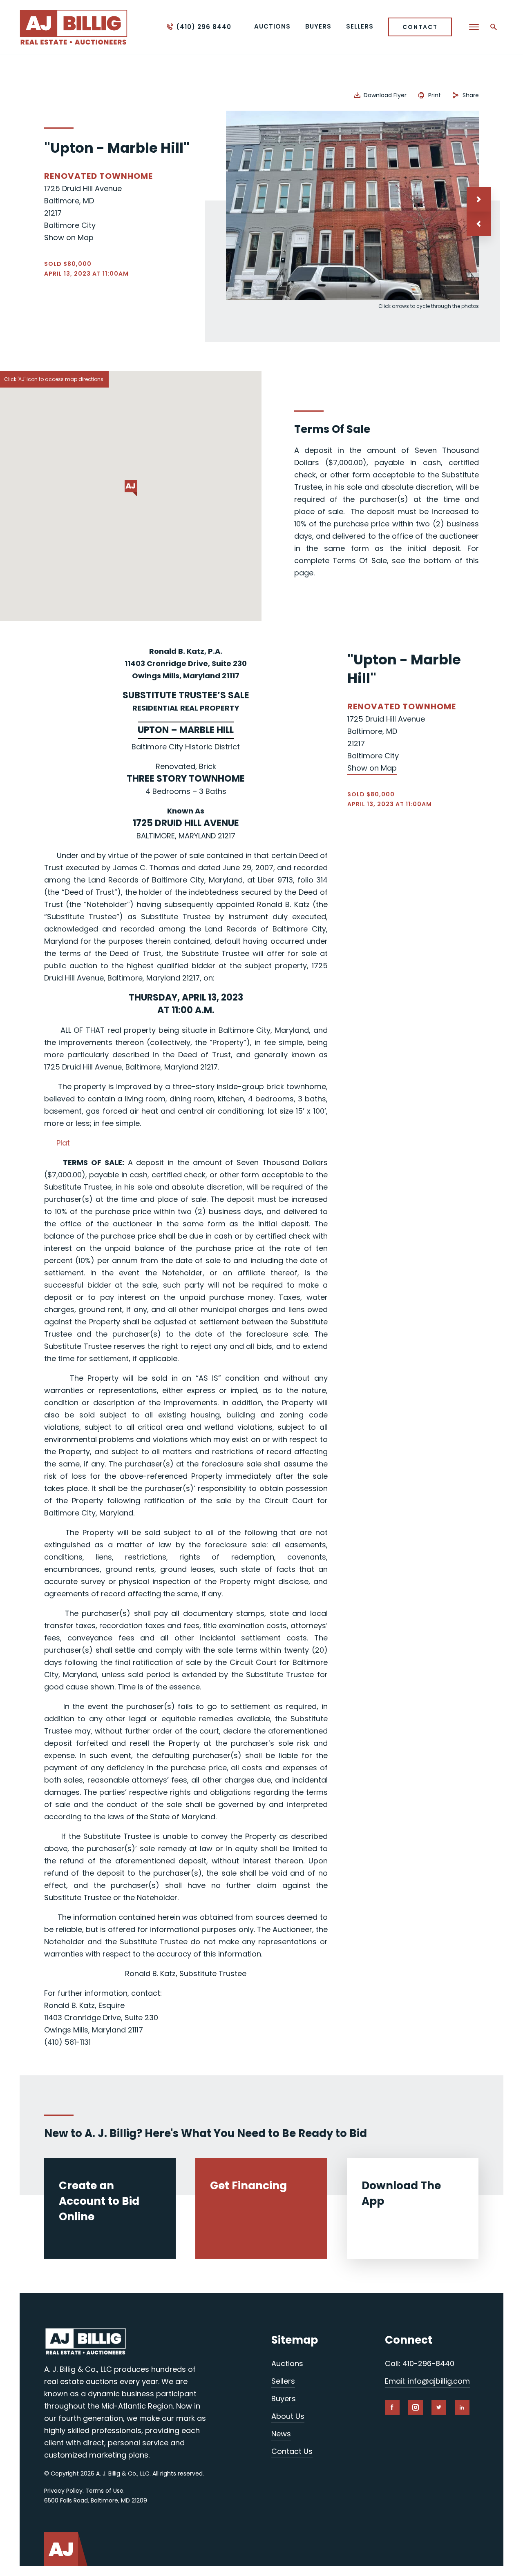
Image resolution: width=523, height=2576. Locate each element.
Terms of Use (104, 2491)
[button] (479, 224)
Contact (420, 27)
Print (435, 95)
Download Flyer (385, 95)
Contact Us (292, 2451)
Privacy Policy (63, 2491)
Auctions (287, 2363)
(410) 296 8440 (204, 27)
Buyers (284, 2399)
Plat (63, 1143)
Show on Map (69, 237)
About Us (288, 2416)
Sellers (283, 2381)
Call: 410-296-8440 (420, 2363)
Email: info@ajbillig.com (427, 2381)
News (281, 2434)
